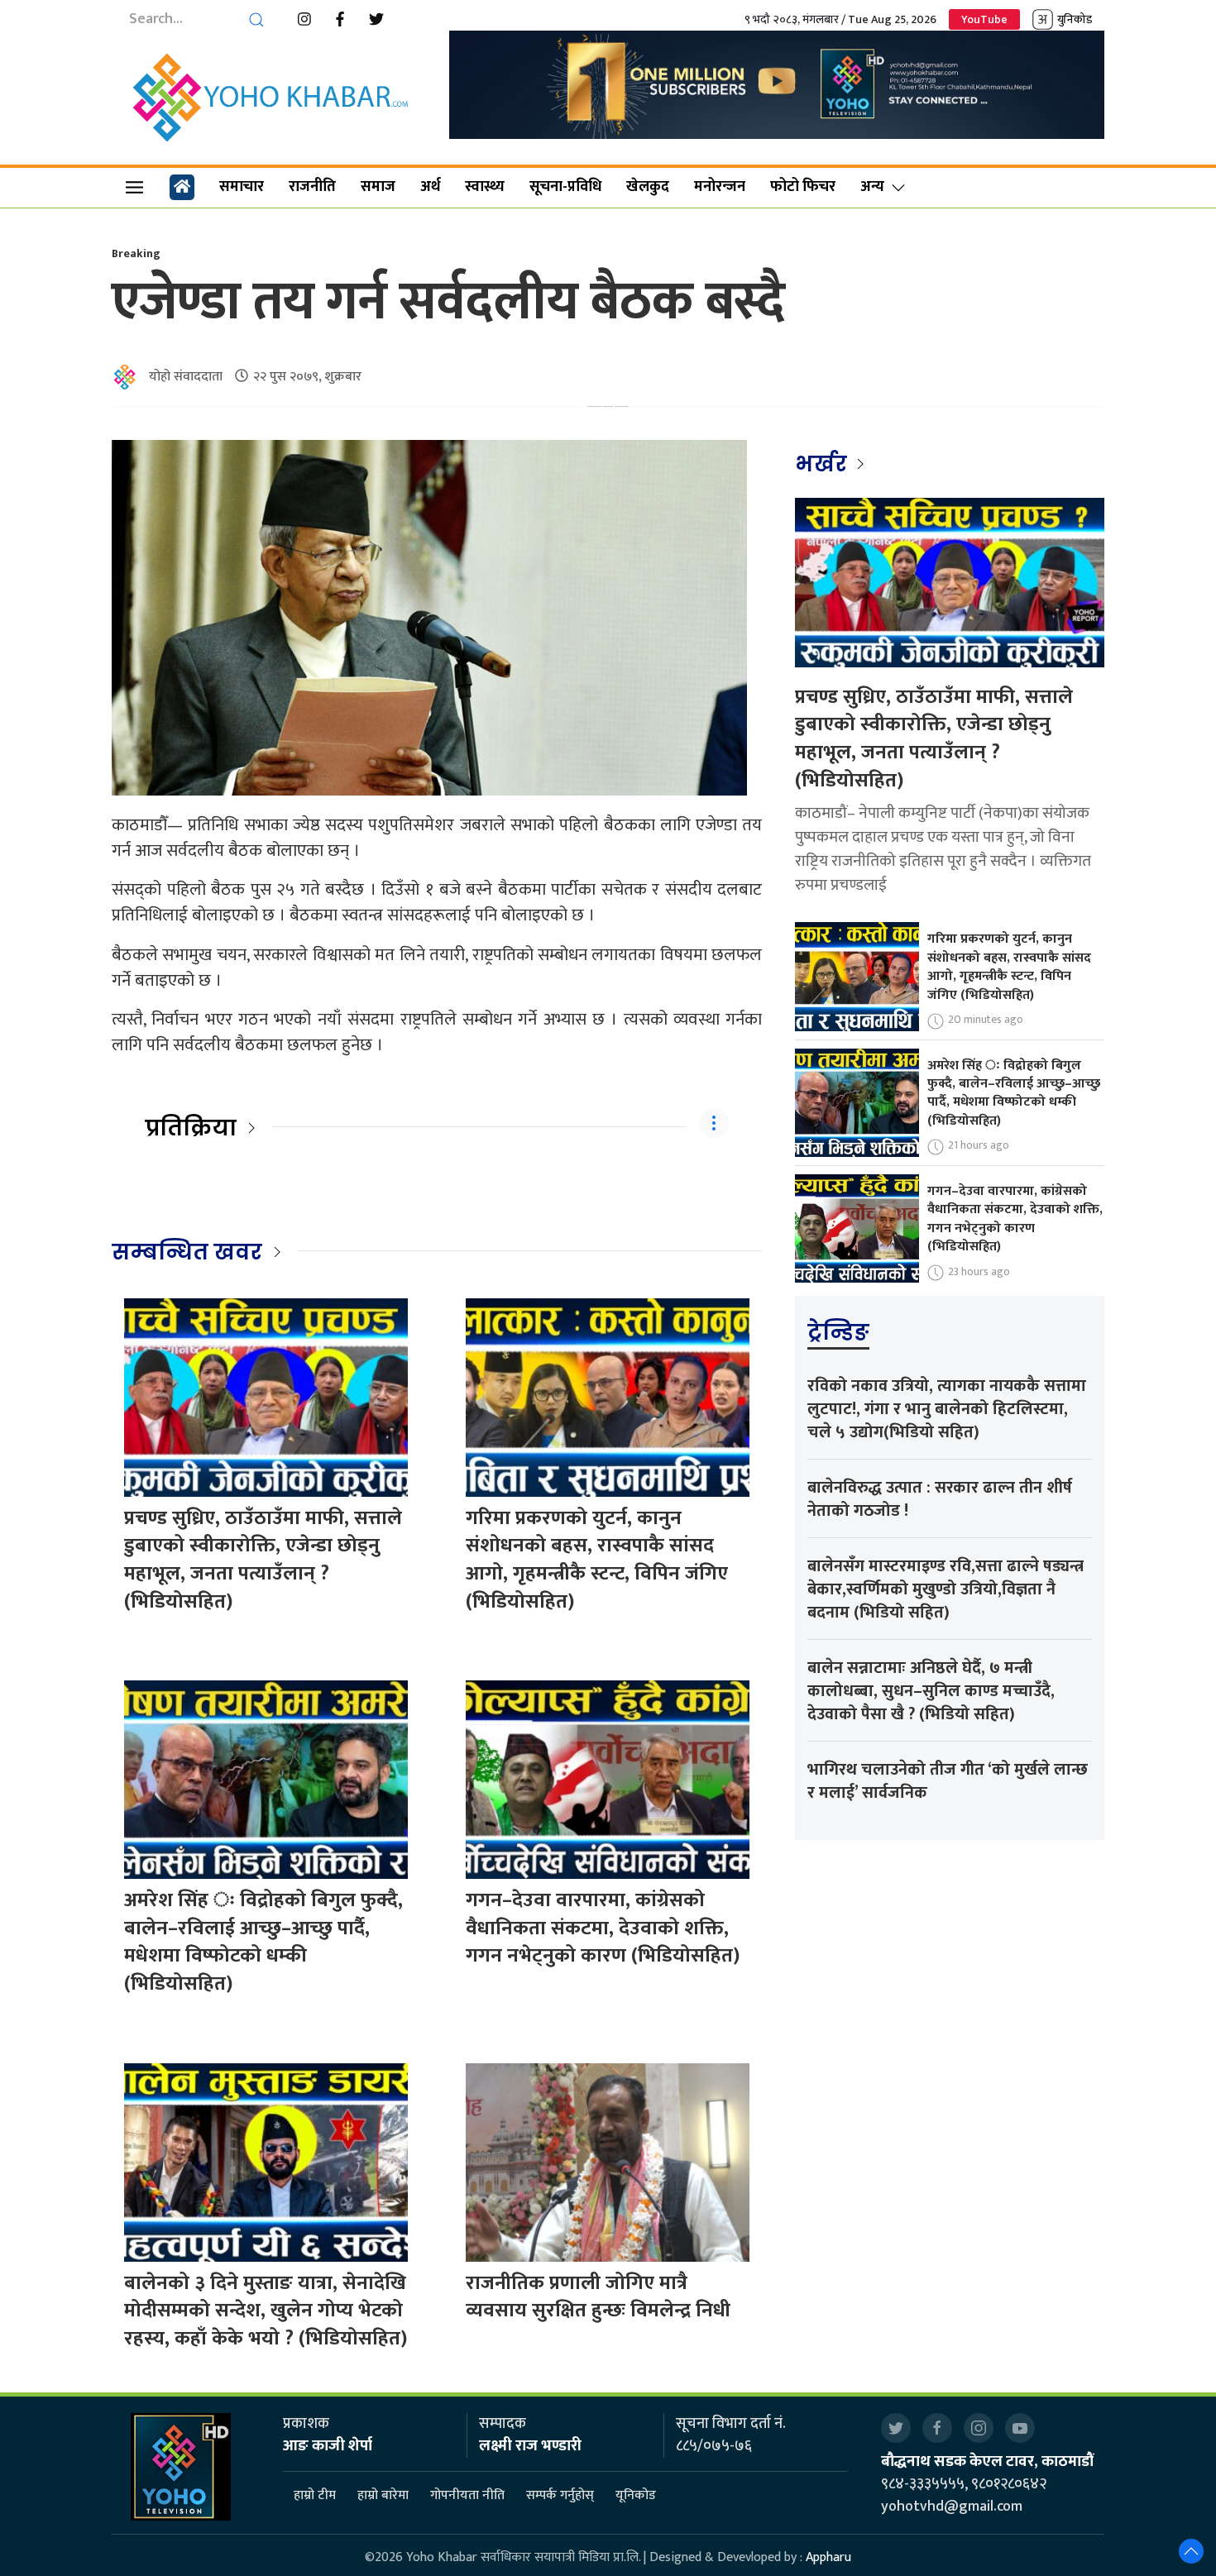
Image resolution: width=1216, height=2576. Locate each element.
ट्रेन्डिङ (838, 1332)
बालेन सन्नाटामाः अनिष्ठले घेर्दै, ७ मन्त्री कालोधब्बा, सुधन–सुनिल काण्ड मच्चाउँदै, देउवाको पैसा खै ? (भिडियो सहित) (931, 1691)
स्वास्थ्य (485, 187)
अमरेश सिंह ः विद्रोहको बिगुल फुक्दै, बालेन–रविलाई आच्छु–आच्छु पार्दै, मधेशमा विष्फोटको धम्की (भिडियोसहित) (263, 1942)
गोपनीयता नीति (467, 2495)
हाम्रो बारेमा (383, 2495)
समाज (378, 187)
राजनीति (312, 187)
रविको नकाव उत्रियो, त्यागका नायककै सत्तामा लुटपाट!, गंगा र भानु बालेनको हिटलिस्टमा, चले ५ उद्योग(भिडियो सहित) (947, 1409)
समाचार (242, 187)
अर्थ (430, 187)
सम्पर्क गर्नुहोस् (560, 2495)
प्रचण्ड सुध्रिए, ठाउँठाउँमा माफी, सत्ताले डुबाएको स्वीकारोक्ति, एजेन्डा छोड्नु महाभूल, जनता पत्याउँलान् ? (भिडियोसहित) (263, 1560)
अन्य (872, 187)
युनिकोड (1075, 19)
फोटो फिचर (803, 187)
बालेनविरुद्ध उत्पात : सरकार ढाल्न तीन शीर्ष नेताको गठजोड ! (940, 1499)
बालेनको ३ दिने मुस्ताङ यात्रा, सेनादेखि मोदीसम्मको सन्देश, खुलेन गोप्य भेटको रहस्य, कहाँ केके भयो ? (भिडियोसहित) (266, 2311)
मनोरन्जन (720, 187)
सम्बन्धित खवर (187, 1252)
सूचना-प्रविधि (565, 187)
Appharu (828, 2557)
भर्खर (823, 464)
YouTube (984, 19)
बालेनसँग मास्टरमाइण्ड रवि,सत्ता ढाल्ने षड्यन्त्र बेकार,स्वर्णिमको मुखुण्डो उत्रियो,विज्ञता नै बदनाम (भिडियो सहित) (946, 1589)
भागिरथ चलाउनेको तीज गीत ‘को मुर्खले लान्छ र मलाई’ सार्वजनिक (948, 1781)
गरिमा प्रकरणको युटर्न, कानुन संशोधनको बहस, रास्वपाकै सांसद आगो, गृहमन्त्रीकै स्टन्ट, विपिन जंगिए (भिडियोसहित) (597, 1560)
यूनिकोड (636, 2495)
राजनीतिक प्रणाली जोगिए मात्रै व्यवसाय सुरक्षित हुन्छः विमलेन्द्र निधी (598, 2297)
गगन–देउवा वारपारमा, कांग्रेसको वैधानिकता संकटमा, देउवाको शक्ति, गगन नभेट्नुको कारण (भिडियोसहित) (603, 1928)
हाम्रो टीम (315, 2495)
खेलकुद (648, 187)
